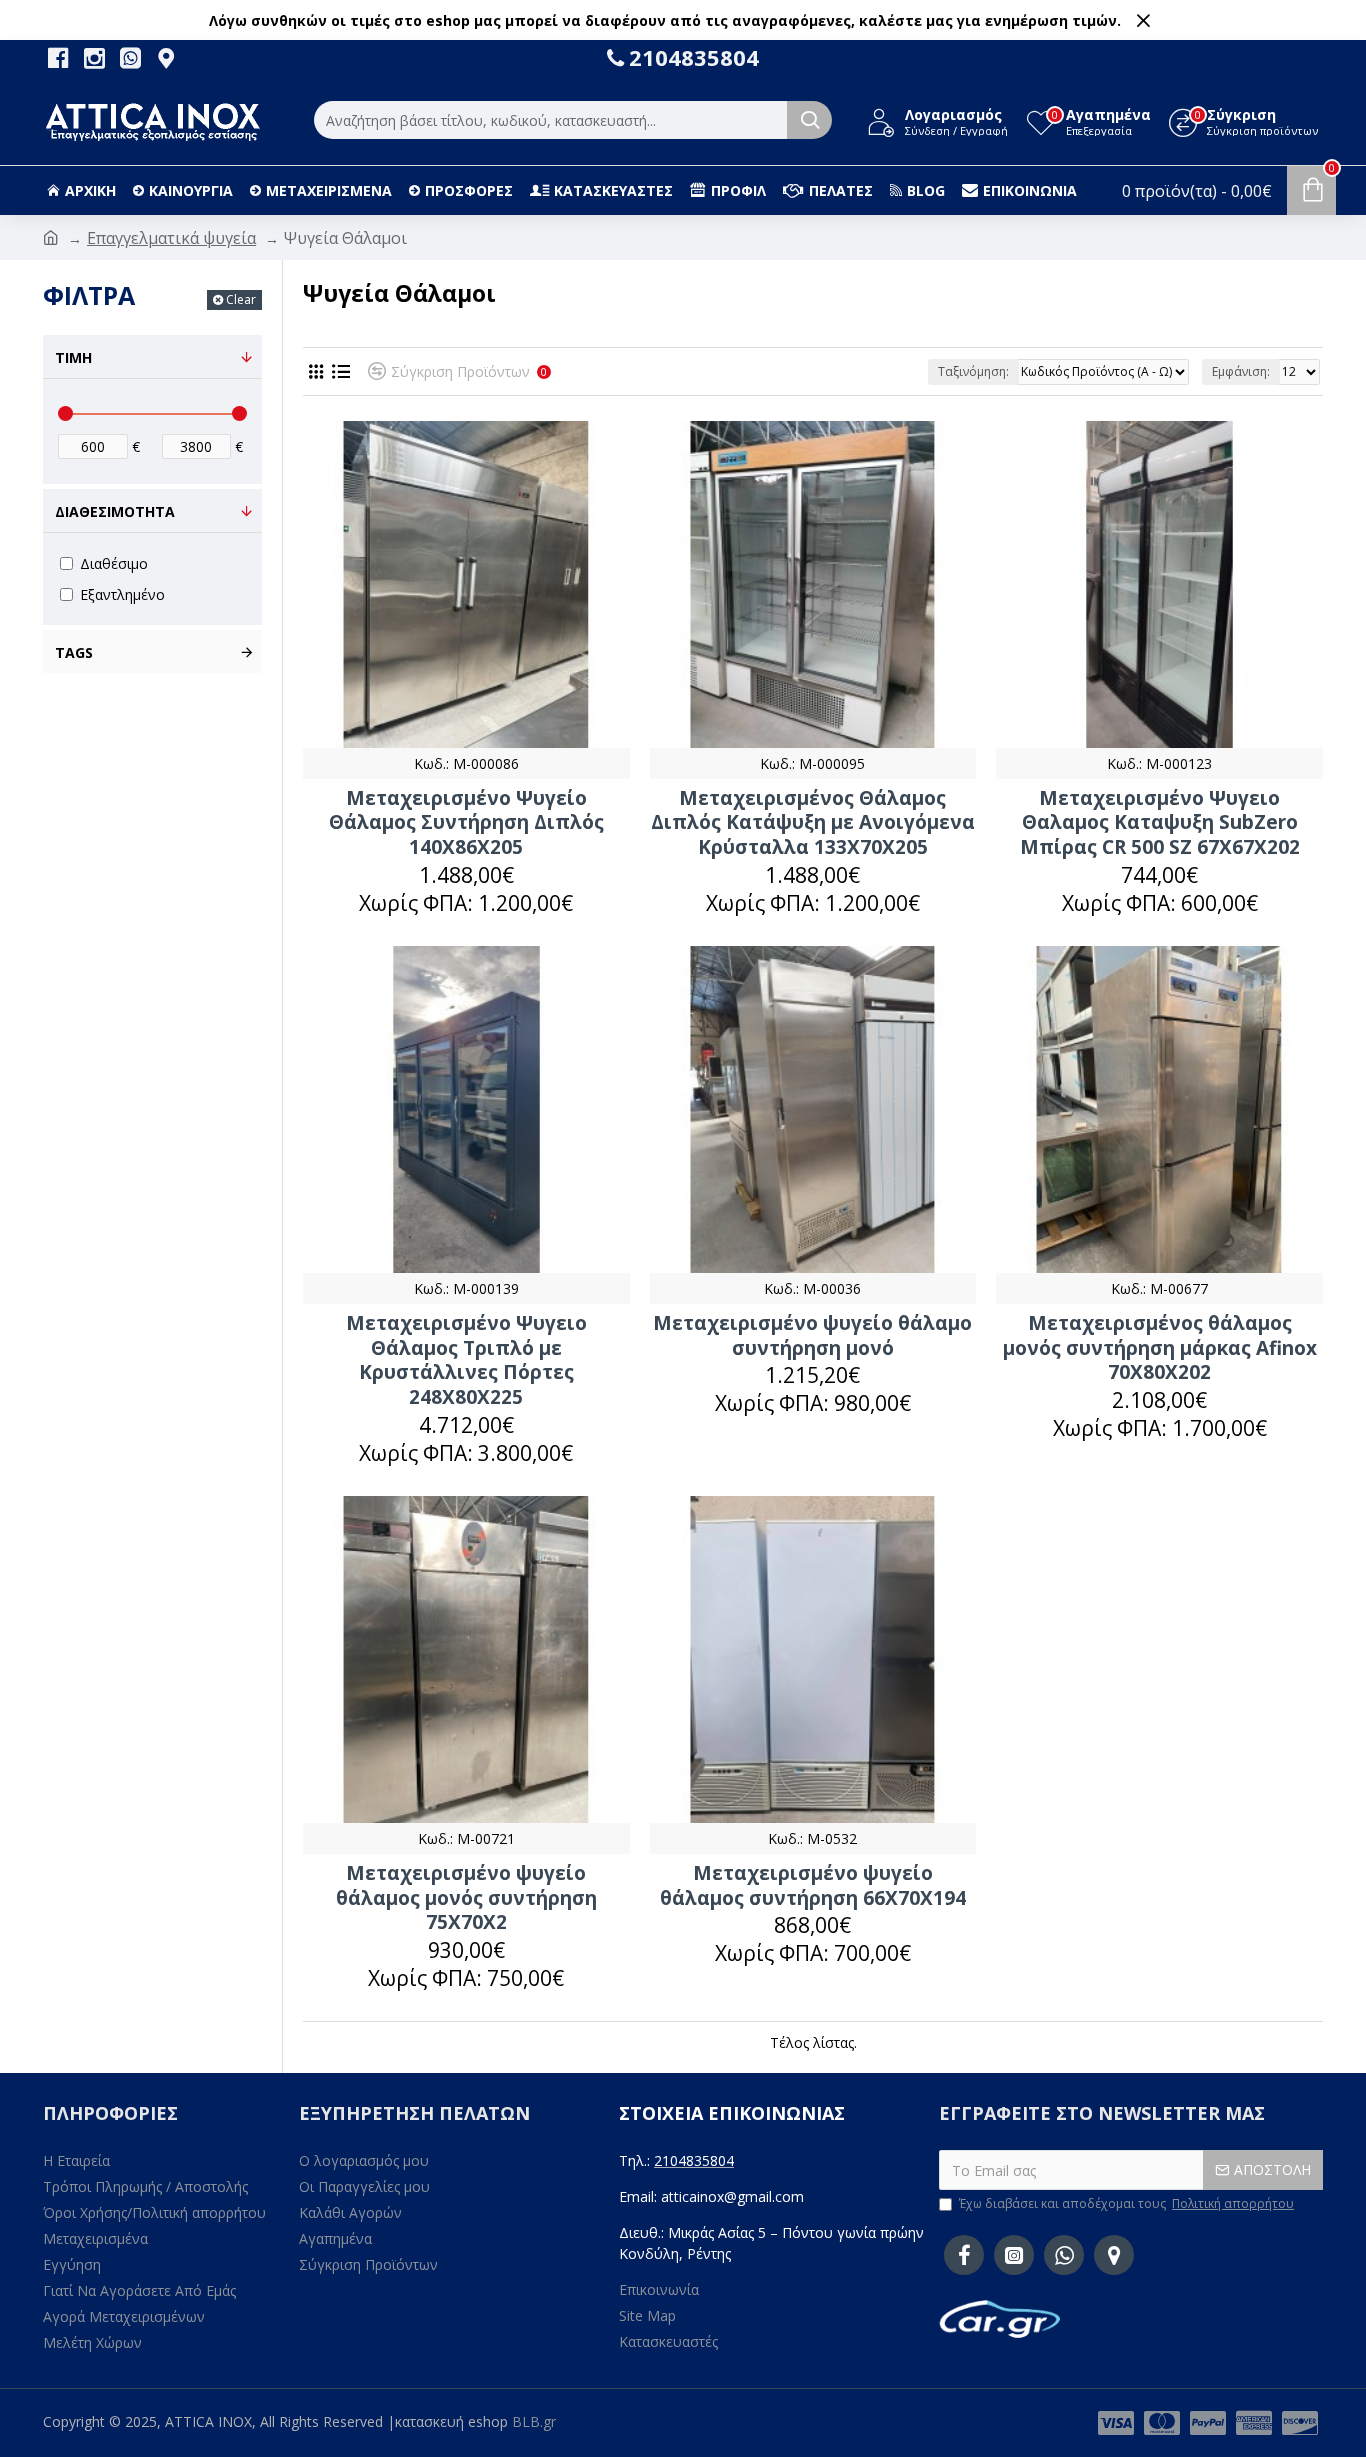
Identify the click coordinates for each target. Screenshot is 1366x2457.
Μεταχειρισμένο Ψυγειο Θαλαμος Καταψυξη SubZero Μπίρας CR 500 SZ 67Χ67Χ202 (1160, 823)
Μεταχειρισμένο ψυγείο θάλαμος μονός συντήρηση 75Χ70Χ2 (466, 1898)
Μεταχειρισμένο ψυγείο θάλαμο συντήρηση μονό (812, 1335)
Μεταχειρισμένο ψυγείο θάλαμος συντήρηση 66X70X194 (813, 1885)
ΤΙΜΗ (73, 357)
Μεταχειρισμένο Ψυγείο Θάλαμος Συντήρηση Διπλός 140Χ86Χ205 (466, 823)
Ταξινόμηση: (973, 371)
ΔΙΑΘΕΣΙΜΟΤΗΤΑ (115, 511)
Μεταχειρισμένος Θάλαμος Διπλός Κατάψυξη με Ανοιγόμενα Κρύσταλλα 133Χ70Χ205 (813, 823)
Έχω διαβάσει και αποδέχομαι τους (1126, 2203)
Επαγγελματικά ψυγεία (171, 238)
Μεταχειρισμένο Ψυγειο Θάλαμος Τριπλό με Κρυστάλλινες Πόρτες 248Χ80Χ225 (466, 1360)
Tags (74, 652)
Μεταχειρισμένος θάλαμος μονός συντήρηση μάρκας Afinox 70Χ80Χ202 (1160, 1348)
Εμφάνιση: (1241, 371)
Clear (241, 299)
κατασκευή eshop (451, 2421)
